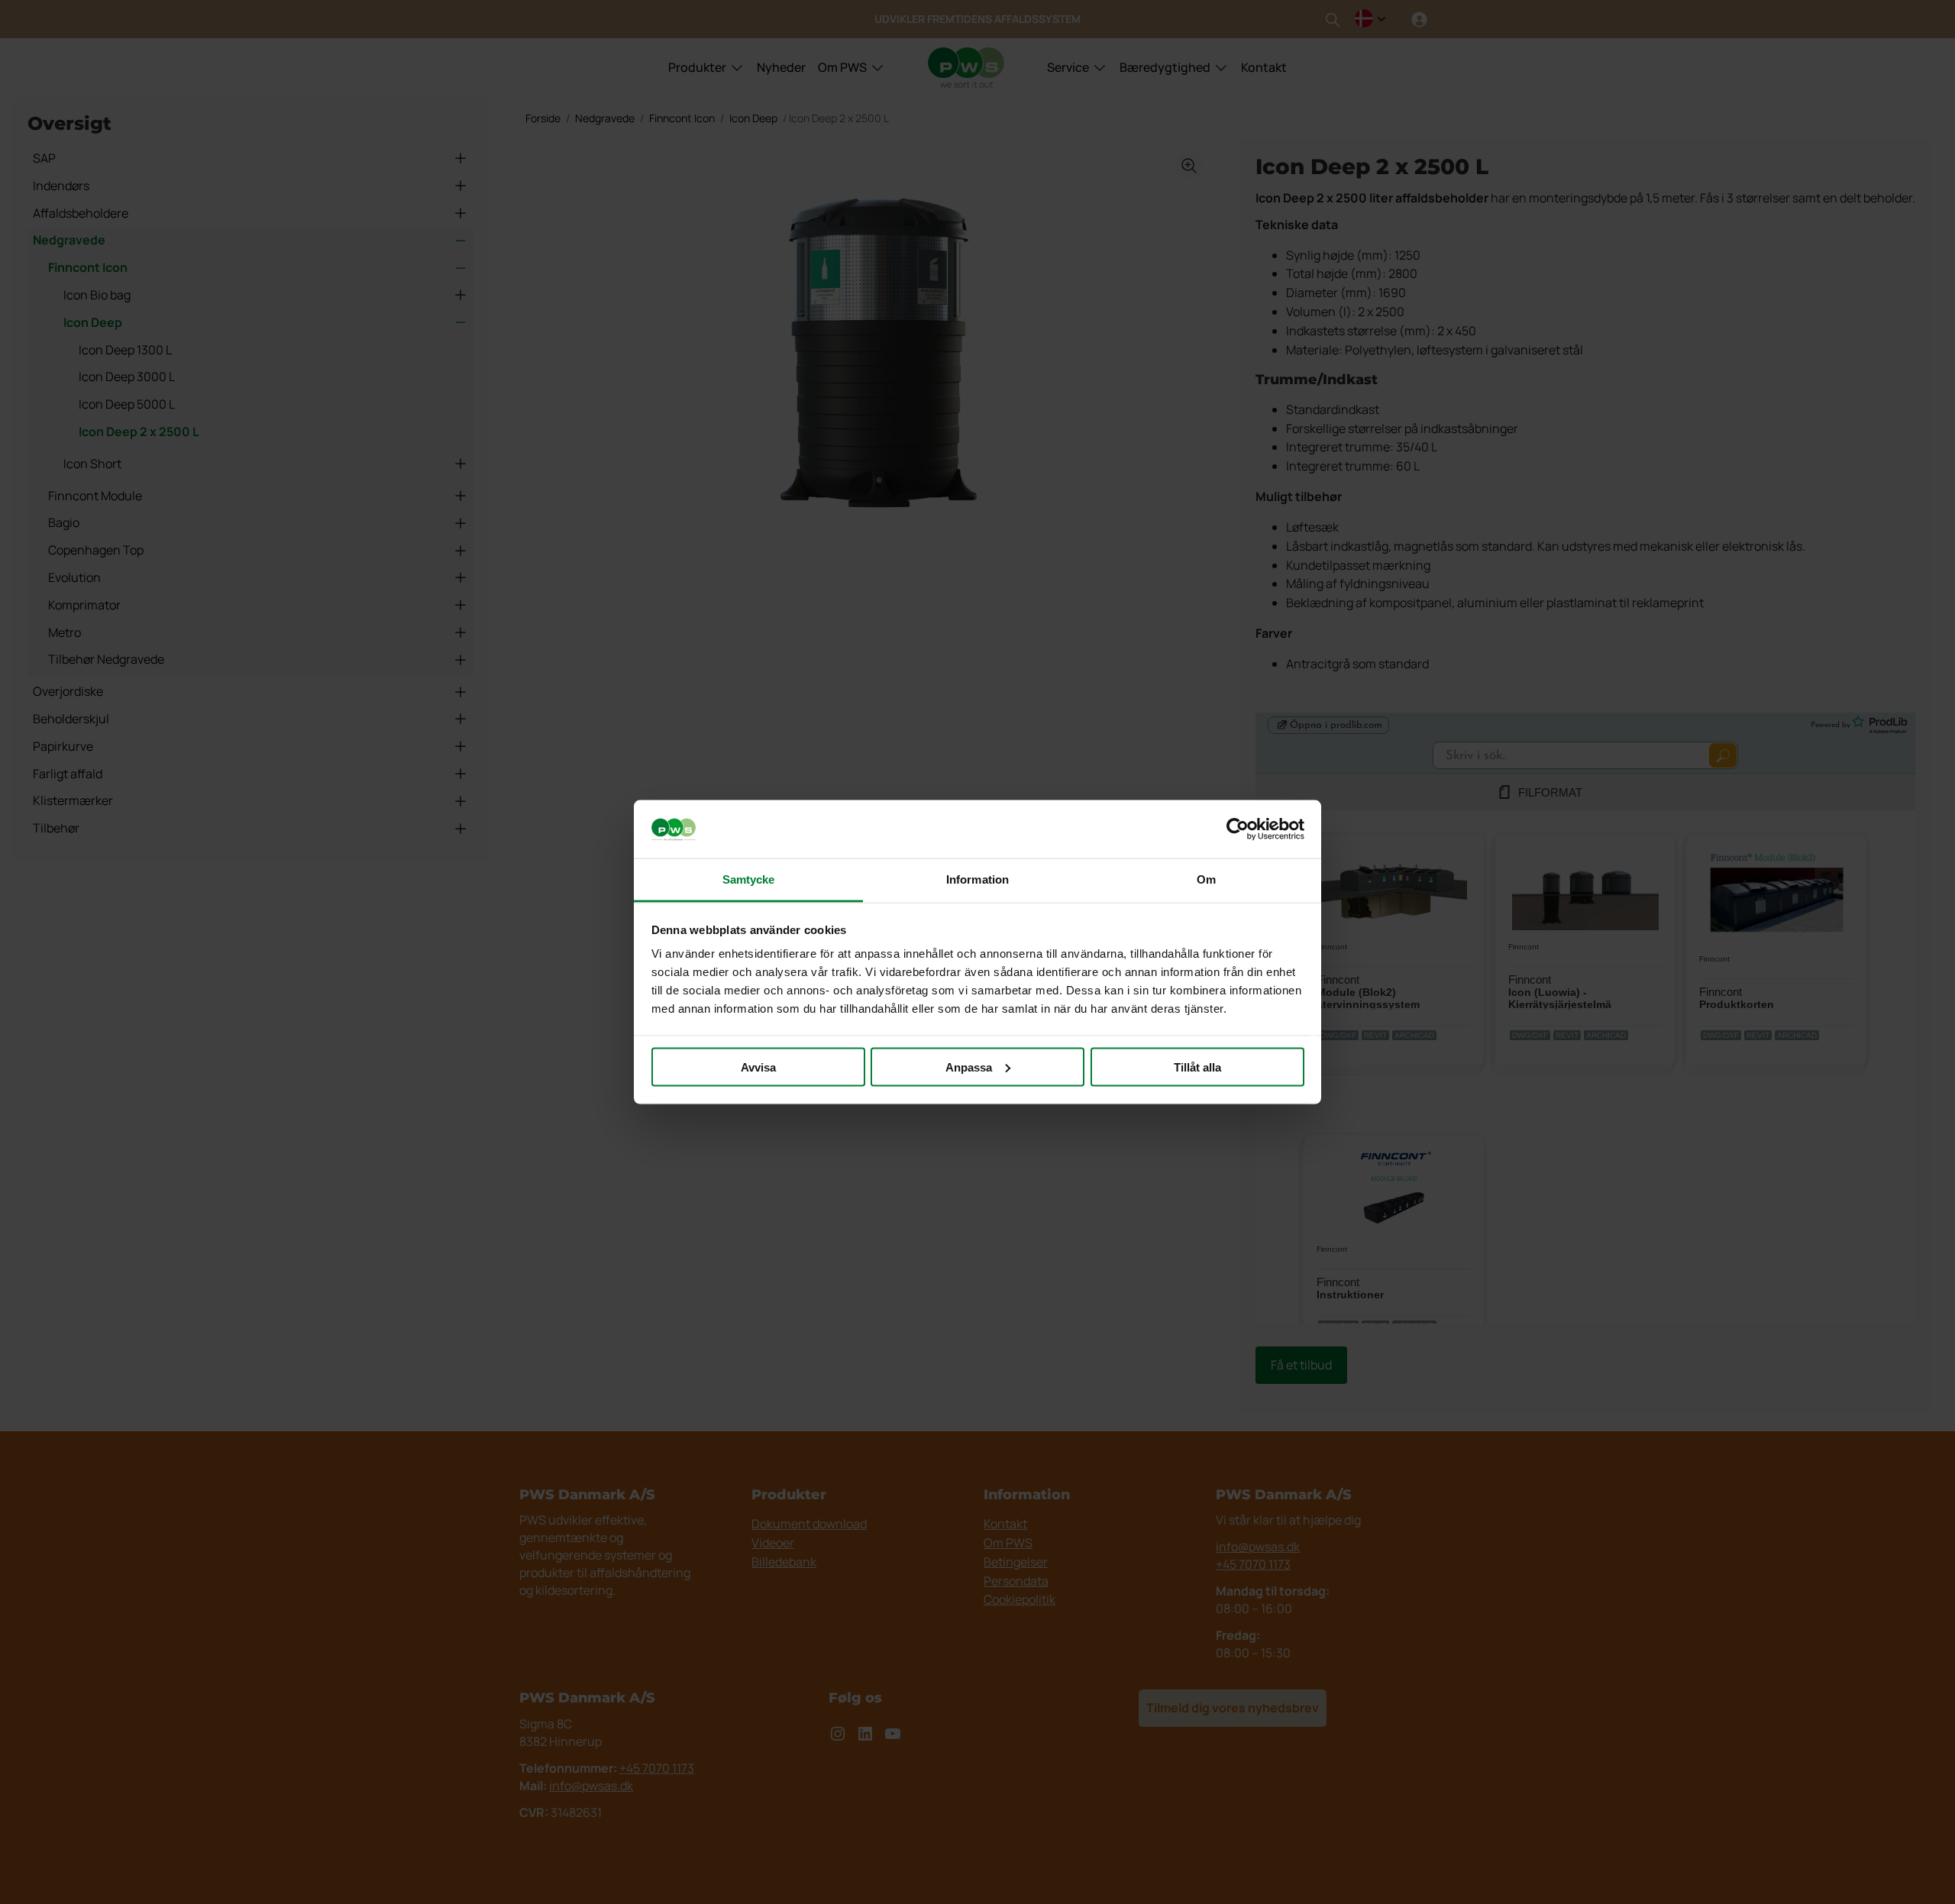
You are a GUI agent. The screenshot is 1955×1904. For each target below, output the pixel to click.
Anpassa (969, 1067)
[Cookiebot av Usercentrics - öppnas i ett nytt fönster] (1238, 829)
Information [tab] (977, 879)
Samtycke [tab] (749, 879)
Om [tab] (1206, 879)
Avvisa (758, 1067)
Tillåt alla (1197, 1067)
